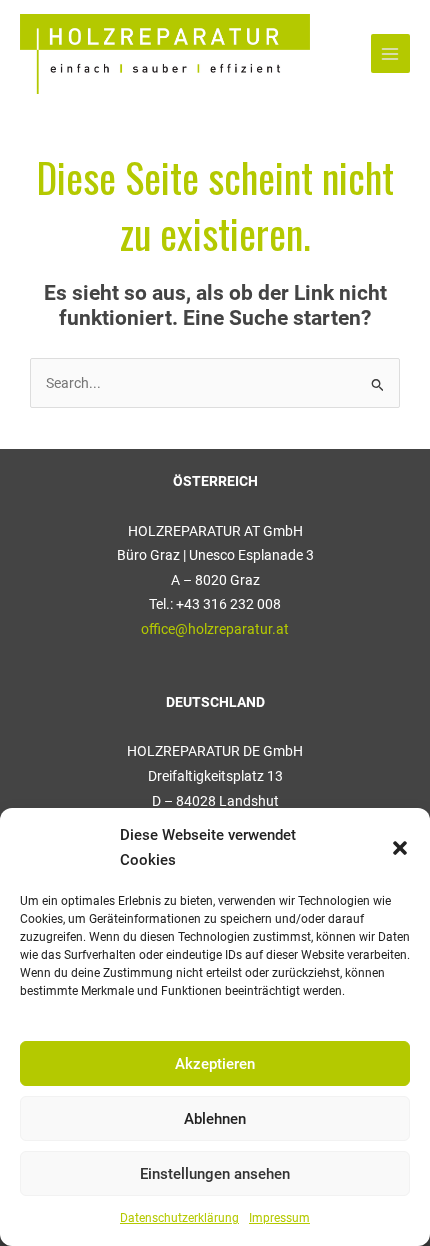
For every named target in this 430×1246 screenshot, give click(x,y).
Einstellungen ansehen (215, 1174)
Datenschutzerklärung (179, 1218)
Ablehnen (215, 1119)
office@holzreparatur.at (215, 629)
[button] (400, 848)
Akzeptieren (215, 1064)
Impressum (279, 1218)
